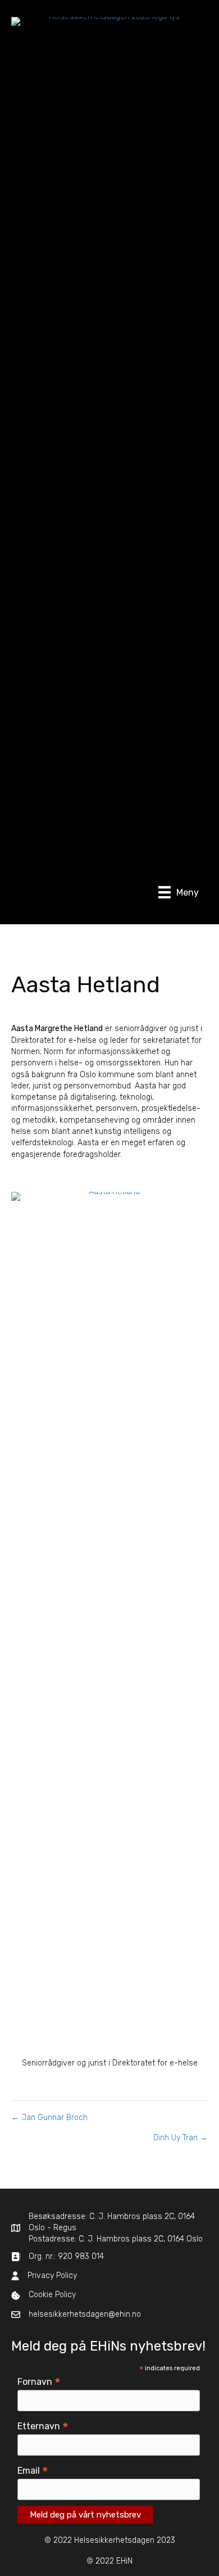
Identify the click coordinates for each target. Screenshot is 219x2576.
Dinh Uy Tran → (181, 2138)
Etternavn (43, 2426)
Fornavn (39, 2382)
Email (33, 2471)
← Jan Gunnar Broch (49, 2118)
